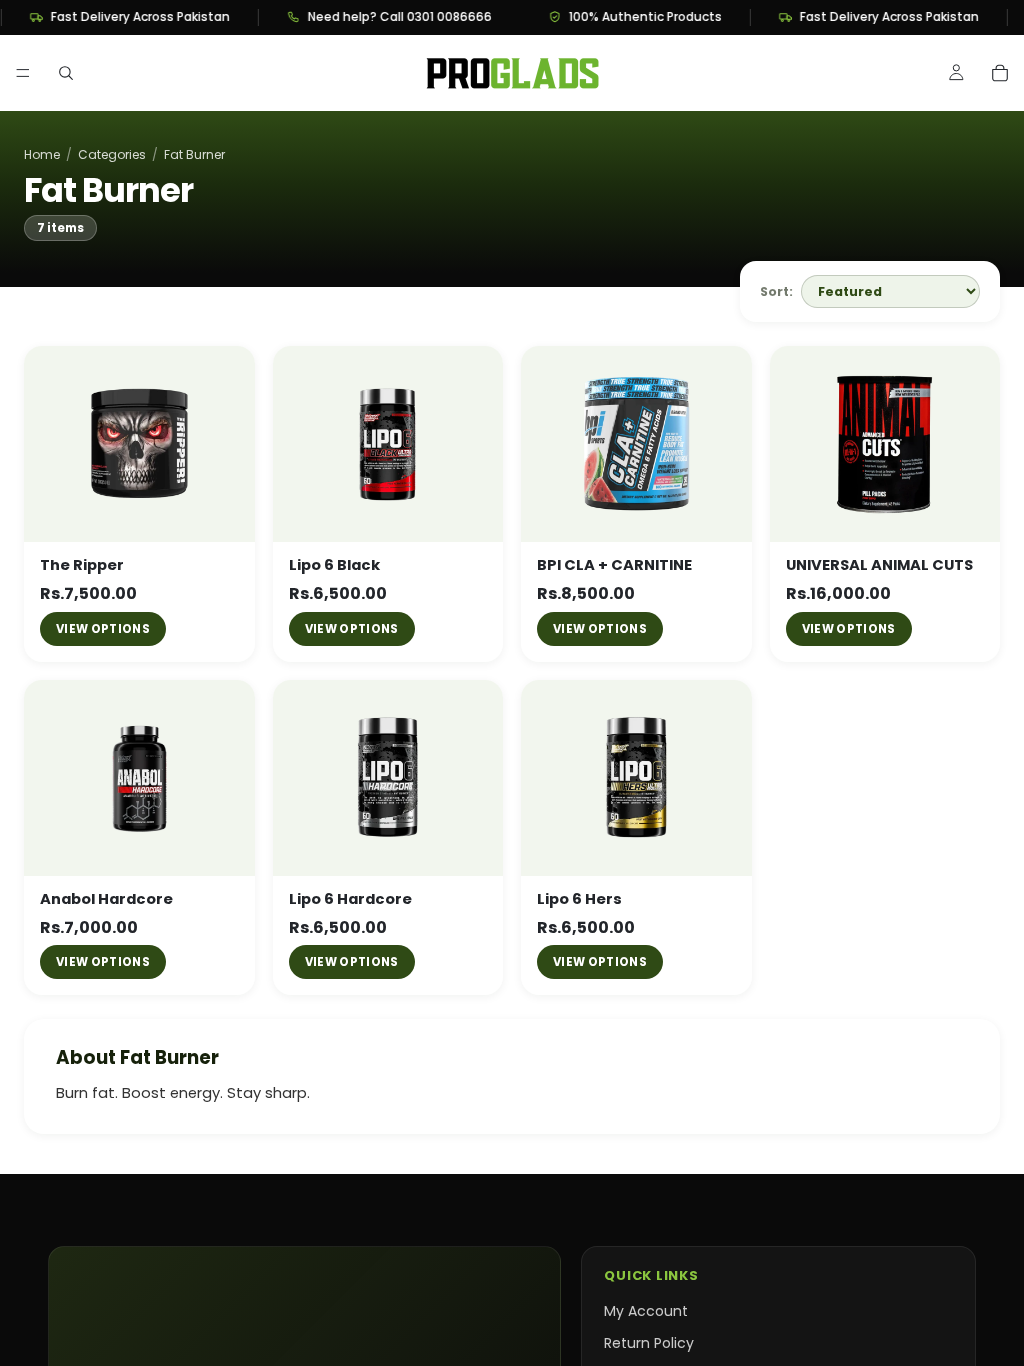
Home (42, 155)
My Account (646, 1311)
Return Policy (649, 1343)
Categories (112, 155)
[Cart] (1000, 73)
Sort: (776, 291)
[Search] (66, 73)
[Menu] (23, 73)
